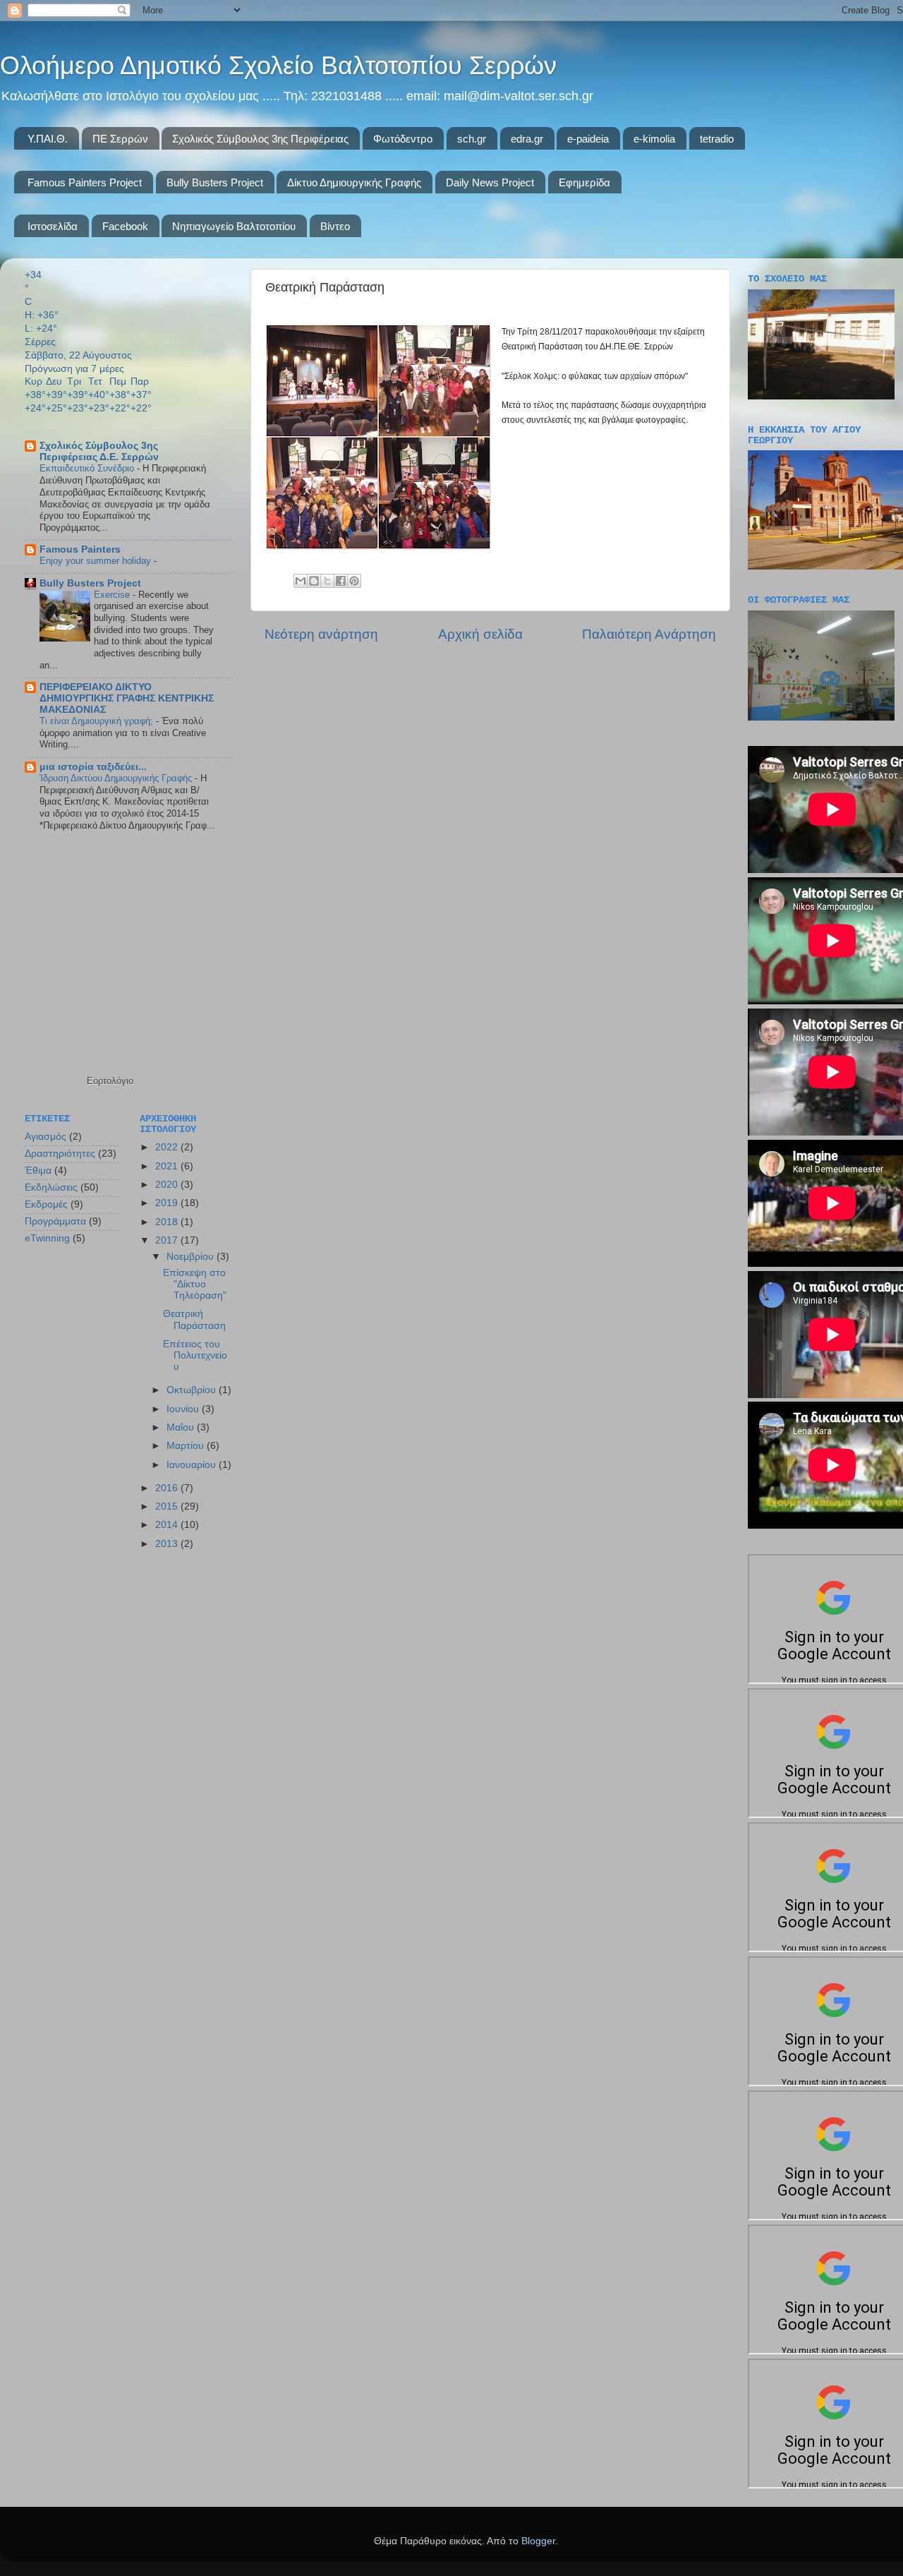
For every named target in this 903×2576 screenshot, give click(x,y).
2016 (168, 1488)
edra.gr (527, 139)
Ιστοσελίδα (53, 226)
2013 (168, 1544)
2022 (168, 1147)
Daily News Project (490, 182)
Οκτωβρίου (193, 1390)
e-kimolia (654, 139)
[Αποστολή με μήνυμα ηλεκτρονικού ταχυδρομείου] (301, 581)
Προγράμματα (55, 1221)
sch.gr (472, 139)
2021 (168, 1166)
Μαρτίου (187, 1446)
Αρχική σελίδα (480, 634)
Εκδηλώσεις (51, 1187)
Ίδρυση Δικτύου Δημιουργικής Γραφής (117, 778)
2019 (168, 1203)
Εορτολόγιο (110, 1081)
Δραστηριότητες (60, 1154)
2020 (168, 1185)
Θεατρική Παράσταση (194, 1319)
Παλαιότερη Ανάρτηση (649, 634)
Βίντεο (335, 226)
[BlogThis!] (314, 581)
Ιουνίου (184, 1409)
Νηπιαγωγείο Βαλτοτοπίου (234, 226)
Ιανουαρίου (193, 1465)
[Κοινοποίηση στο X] (327, 581)
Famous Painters (80, 549)
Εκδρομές (46, 1204)
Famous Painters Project (85, 182)
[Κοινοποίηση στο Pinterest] (354, 581)
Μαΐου (182, 1427)
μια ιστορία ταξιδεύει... (93, 767)
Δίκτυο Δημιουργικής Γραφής (354, 182)
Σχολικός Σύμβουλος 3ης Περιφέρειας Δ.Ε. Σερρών (99, 451)
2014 (168, 1525)
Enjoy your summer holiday (97, 561)
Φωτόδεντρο (403, 139)
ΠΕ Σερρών (120, 139)
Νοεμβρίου (192, 1257)
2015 (168, 1506)
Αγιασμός (46, 1137)
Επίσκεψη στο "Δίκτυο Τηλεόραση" (195, 1284)
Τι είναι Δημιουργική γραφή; (98, 721)
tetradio (717, 139)
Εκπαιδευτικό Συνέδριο (88, 468)
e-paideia (588, 139)
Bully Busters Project (215, 182)
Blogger (538, 2541)
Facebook (125, 226)
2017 (168, 1240)
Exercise (113, 595)
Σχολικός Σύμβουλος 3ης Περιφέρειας (260, 139)
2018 (168, 1222)
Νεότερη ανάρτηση (321, 634)
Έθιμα (38, 1170)
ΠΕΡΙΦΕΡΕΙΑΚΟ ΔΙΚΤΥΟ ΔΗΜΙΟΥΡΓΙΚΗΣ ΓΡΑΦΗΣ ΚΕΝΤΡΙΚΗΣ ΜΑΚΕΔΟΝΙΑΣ (127, 698)
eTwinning (47, 1238)
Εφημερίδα (584, 182)
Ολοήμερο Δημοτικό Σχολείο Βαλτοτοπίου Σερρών (278, 65)
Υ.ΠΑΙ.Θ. (48, 139)
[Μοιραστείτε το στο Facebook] (341, 581)
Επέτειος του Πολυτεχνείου (195, 1355)
